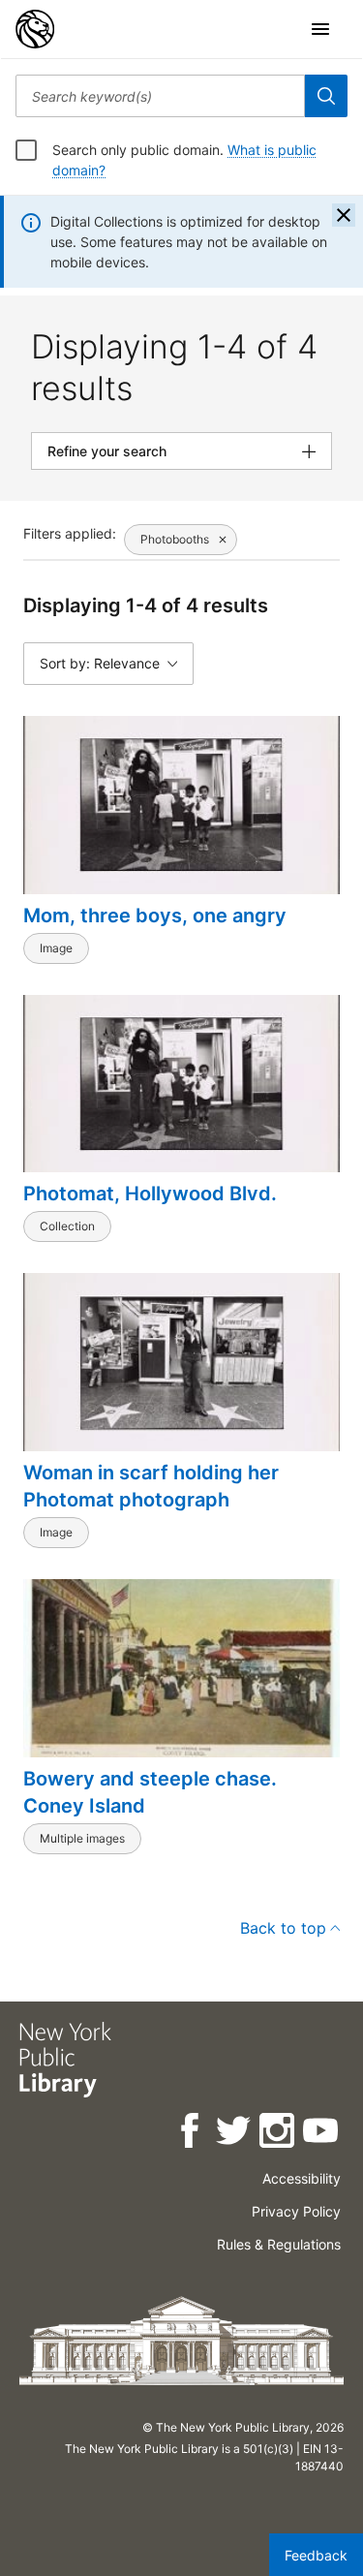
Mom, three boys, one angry (155, 916)
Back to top (283, 1928)
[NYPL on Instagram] (278, 2134)
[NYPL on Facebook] (191, 2134)
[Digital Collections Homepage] (35, 29)
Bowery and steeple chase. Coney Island (150, 1792)
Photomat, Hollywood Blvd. (150, 1194)
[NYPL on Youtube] (322, 2134)
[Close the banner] (344, 215)
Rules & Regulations (279, 2244)
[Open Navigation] (320, 29)
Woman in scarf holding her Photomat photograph (151, 1486)
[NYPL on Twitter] (235, 2134)
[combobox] (160, 96)
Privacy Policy (296, 2211)
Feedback (316, 2555)
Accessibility (302, 2178)
